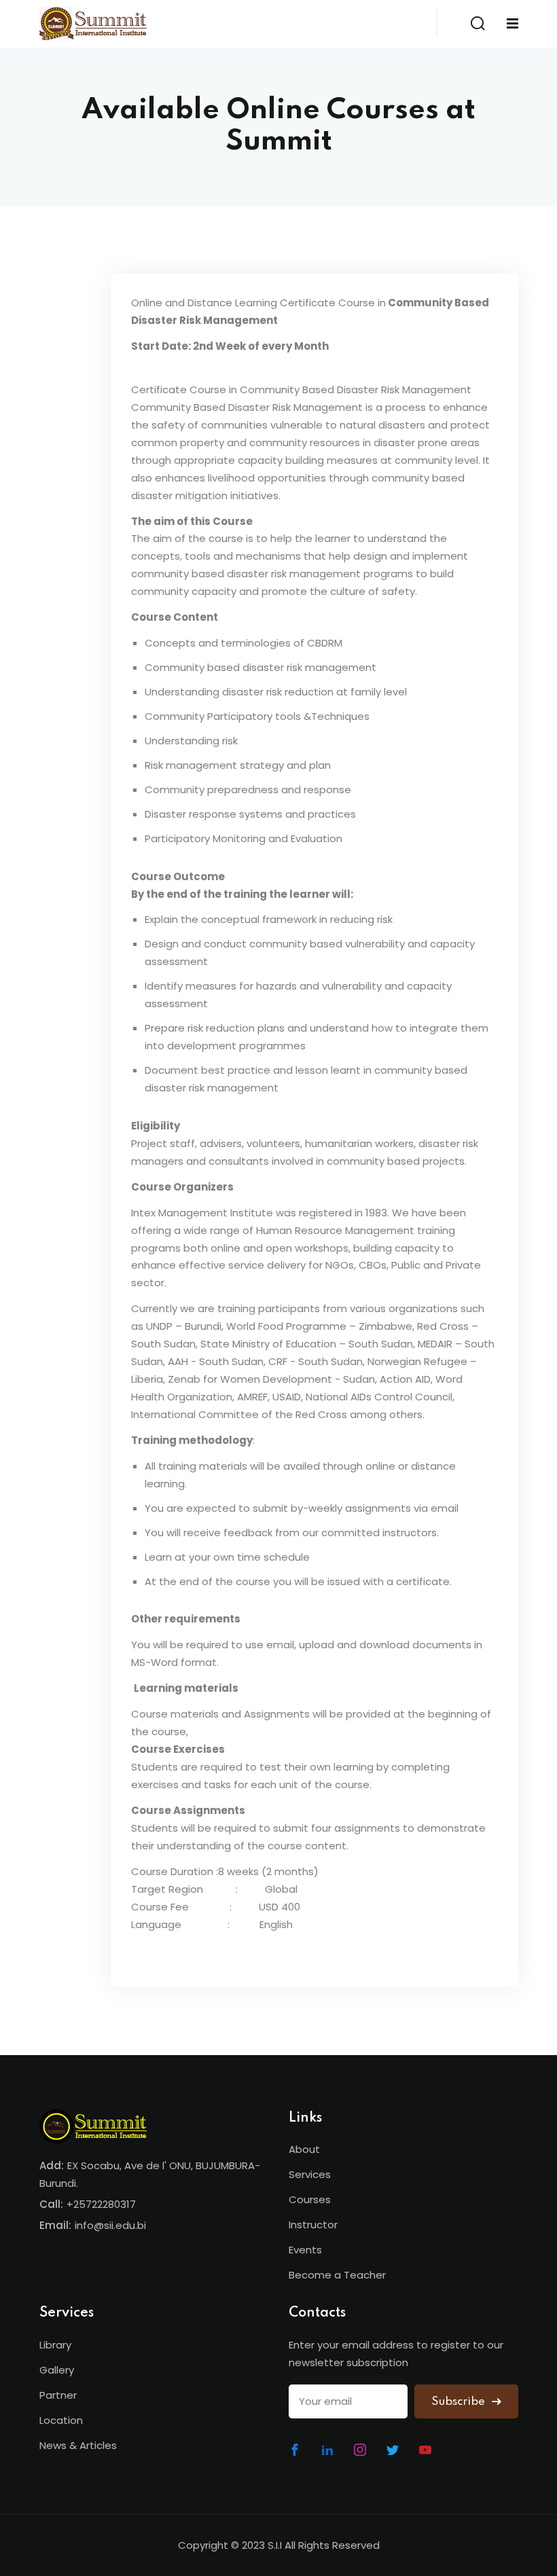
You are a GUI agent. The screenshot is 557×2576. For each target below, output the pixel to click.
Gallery (57, 2370)
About (304, 2149)
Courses (310, 2199)
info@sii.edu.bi (110, 2225)
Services (310, 2174)
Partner (58, 2395)
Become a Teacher (337, 2275)
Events (305, 2250)
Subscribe (460, 2402)
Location (61, 2420)
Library (55, 2345)
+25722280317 (101, 2204)
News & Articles (78, 2445)
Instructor (313, 2225)
